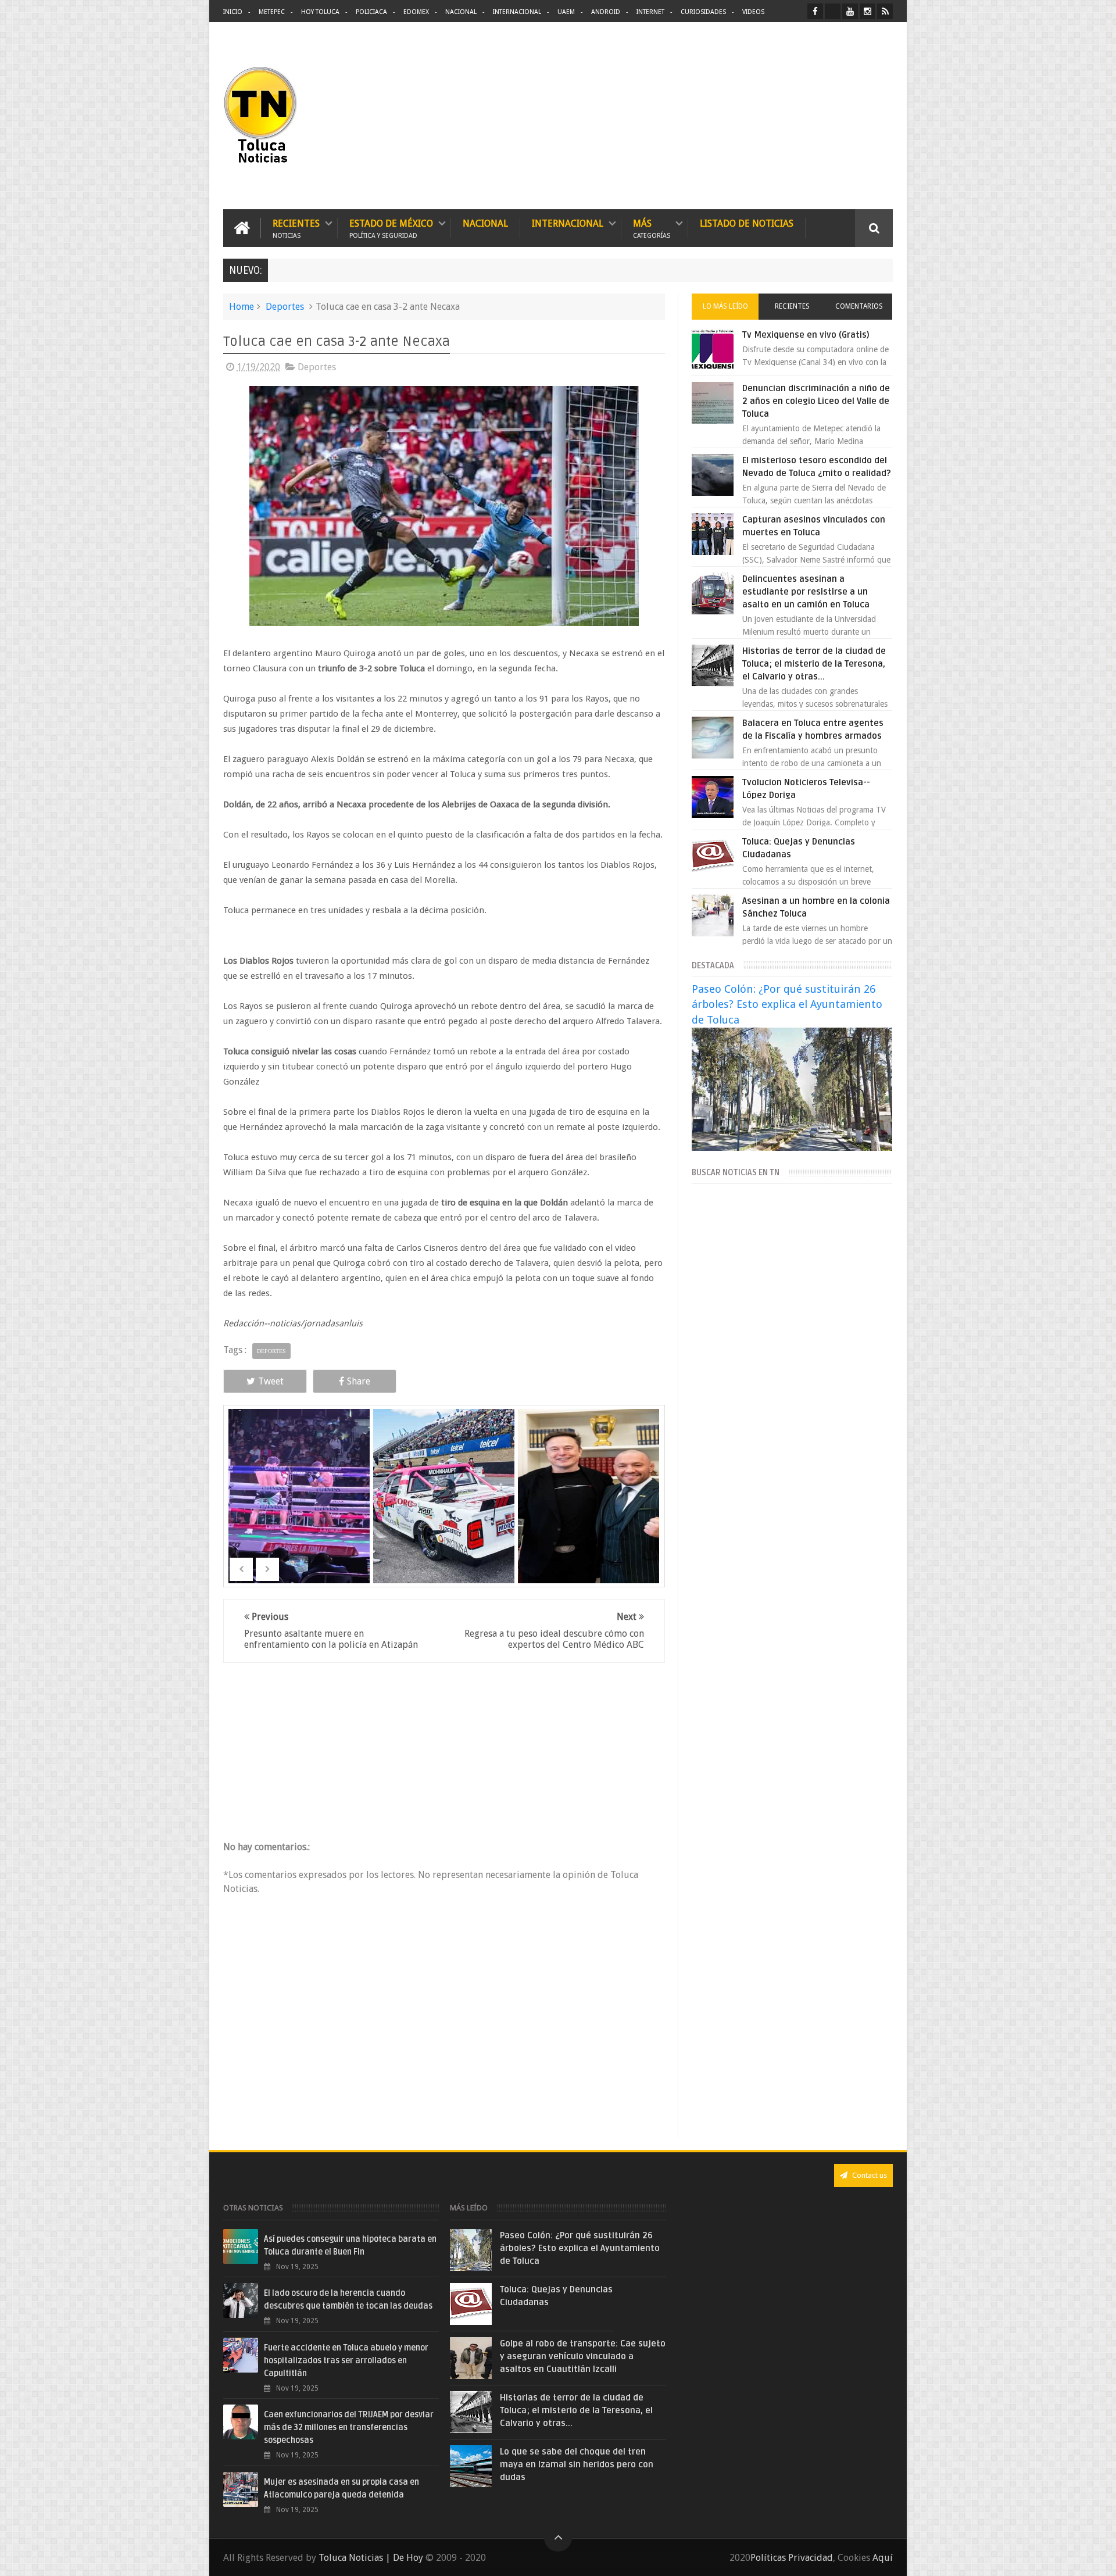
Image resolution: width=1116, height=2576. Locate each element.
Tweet (271, 1381)
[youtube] (850, 11)
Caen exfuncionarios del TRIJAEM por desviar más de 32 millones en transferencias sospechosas (349, 2427)
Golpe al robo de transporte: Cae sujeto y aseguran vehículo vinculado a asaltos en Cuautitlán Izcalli (583, 2356)
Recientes (296, 228)
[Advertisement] (795, 116)
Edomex (416, 12)
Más (652, 228)
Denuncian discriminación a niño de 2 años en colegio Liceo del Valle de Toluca (816, 401)
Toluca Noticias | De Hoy (371, 2558)
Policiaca (371, 12)
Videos (753, 12)
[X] (833, 11)
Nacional (461, 12)
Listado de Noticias (747, 223)
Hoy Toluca (320, 12)
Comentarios (859, 306)
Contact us (869, 2175)
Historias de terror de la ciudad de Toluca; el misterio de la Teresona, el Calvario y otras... (814, 664)
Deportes (285, 307)
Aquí (883, 2558)
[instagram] (868, 11)
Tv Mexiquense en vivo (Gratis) (806, 335)
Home (242, 307)
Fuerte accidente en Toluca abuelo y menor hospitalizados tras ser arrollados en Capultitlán (346, 2361)
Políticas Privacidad (792, 2558)
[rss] (885, 11)
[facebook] (815, 11)
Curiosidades (703, 12)
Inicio (233, 12)
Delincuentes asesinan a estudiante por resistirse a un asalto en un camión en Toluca (806, 592)
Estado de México (391, 228)
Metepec (272, 12)
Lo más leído (725, 306)
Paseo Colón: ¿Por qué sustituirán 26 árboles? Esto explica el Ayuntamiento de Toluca (787, 1004)
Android (606, 12)
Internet (650, 12)
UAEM (566, 12)
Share (359, 1381)
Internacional (517, 12)
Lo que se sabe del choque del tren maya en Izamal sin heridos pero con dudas (577, 2464)
